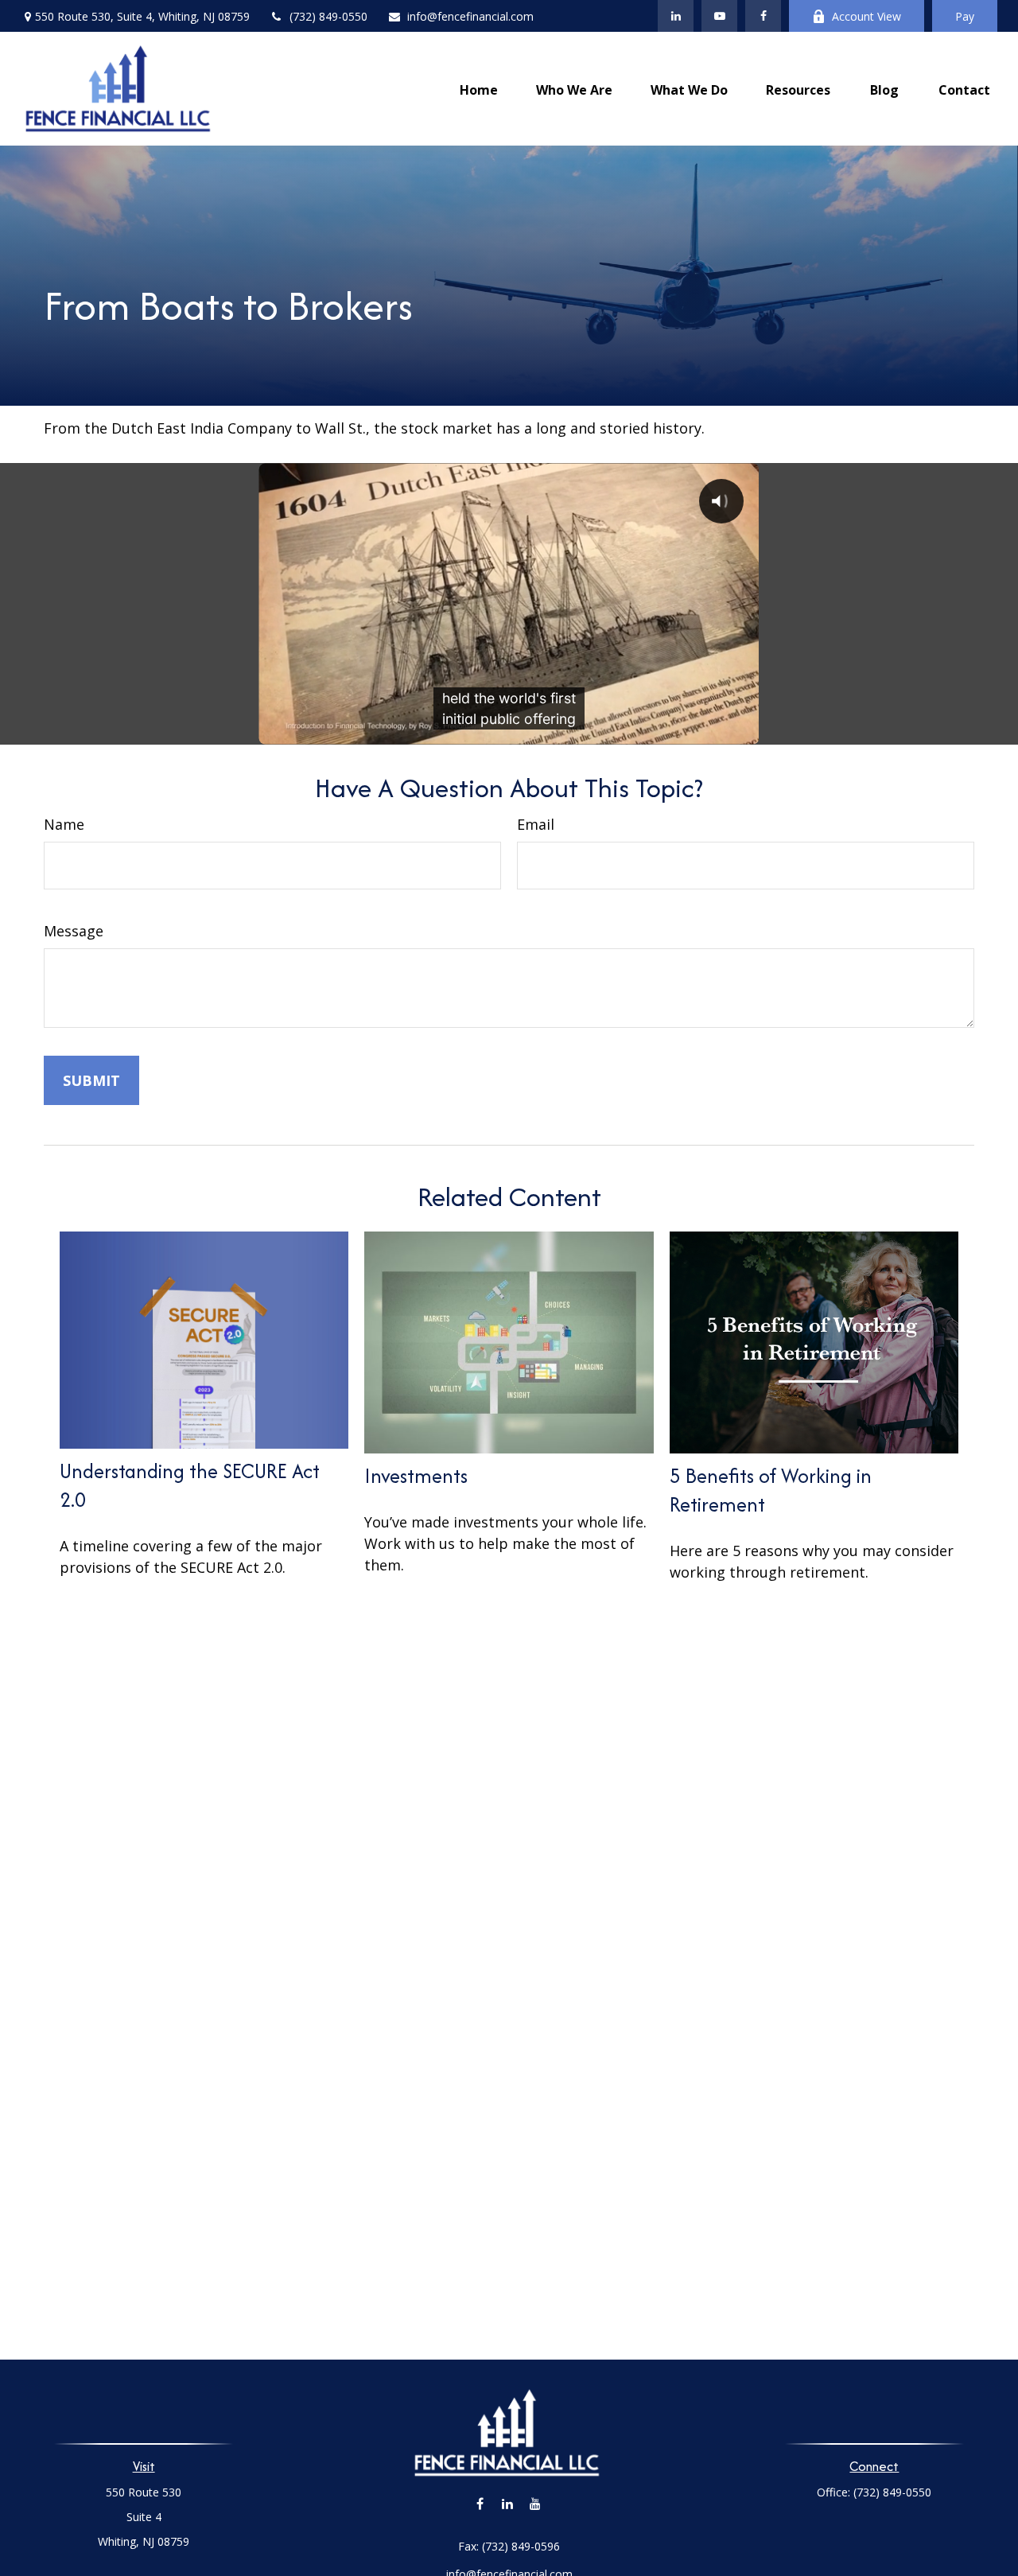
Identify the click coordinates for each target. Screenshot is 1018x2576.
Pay (965, 16)
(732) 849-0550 (328, 16)
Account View (866, 16)
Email (536, 824)
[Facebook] (763, 16)
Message (74, 931)
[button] (479, 89)
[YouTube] (719, 16)
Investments (416, 1476)
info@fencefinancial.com (470, 16)
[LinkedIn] (676, 16)
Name (64, 824)
